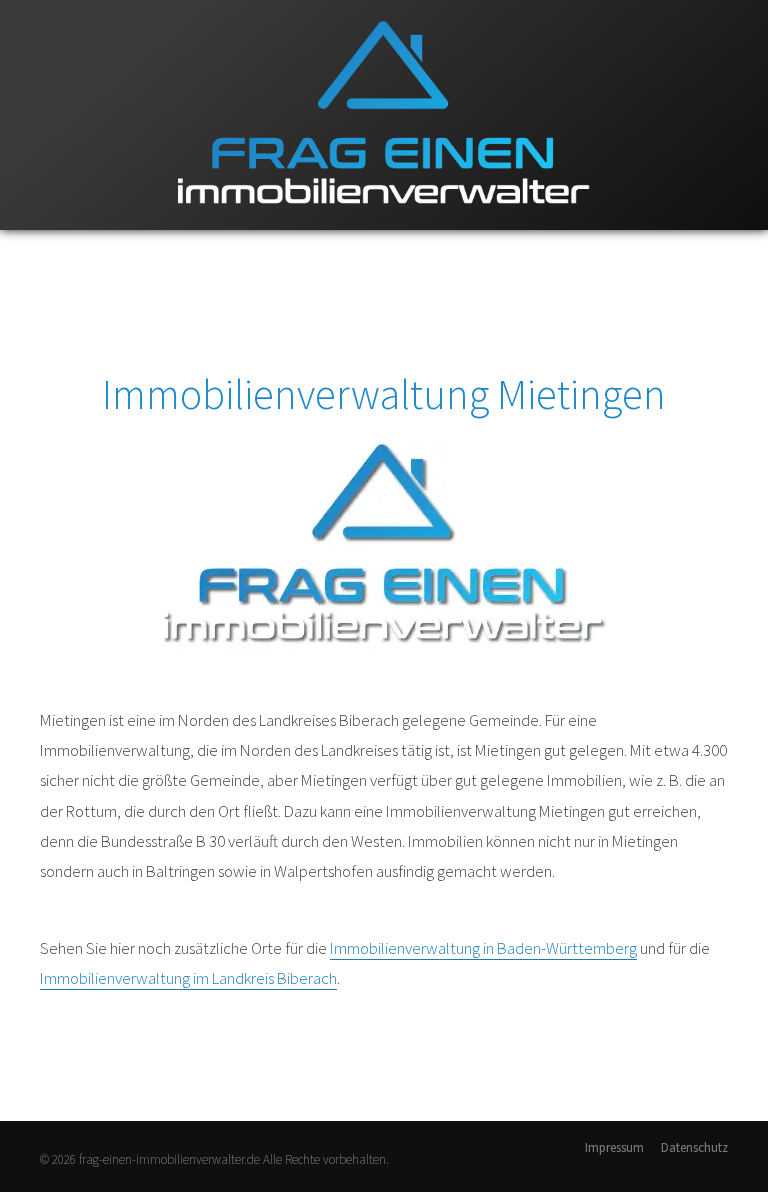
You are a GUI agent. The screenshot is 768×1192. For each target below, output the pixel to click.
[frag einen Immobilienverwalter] (384, 225)
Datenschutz (694, 1147)
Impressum (614, 1147)
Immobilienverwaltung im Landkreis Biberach (188, 978)
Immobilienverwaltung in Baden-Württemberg (483, 948)
